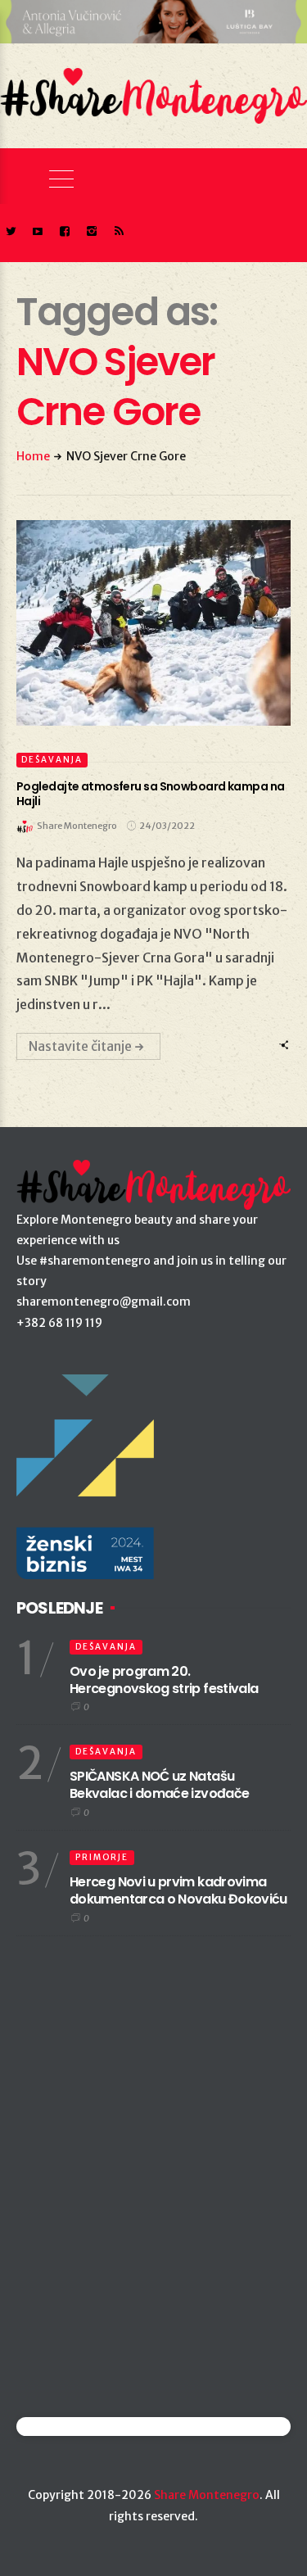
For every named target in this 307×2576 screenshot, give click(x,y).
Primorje (102, 1857)
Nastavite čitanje (80, 1046)
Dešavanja (52, 760)
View (144, 622)
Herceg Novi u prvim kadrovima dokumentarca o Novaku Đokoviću (178, 1890)
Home (33, 456)
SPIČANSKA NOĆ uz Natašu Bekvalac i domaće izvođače (159, 1785)
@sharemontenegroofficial (88, 2427)
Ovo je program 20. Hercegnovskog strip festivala (164, 1680)
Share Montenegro (207, 2495)
